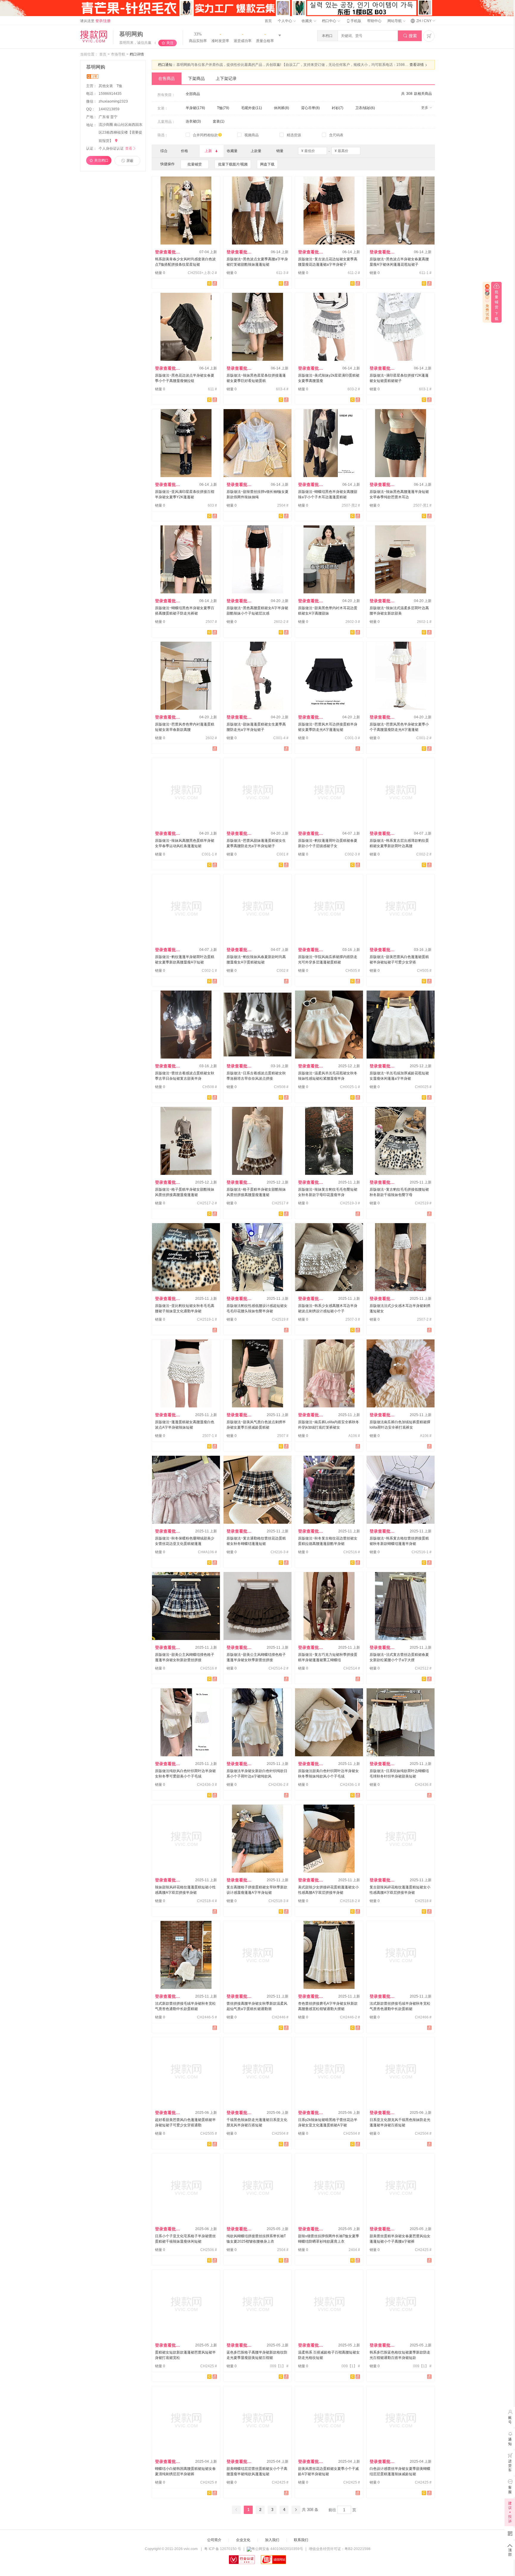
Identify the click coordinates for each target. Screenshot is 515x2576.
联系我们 (301, 2540)
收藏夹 (307, 21)
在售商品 (167, 78)
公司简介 (214, 2540)
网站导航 (395, 21)
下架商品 (196, 78)
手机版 (353, 21)
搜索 (410, 36)
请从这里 (95, 21)
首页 (268, 21)
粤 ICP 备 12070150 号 (223, 2549)
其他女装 (106, 86)
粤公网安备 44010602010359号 (277, 2549)
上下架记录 (226, 78)
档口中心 (329, 21)
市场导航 (118, 54)
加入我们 (272, 2540)
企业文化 (243, 2540)
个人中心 (285, 21)
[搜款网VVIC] (94, 36)
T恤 (119, 86)
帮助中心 (374, 21)
